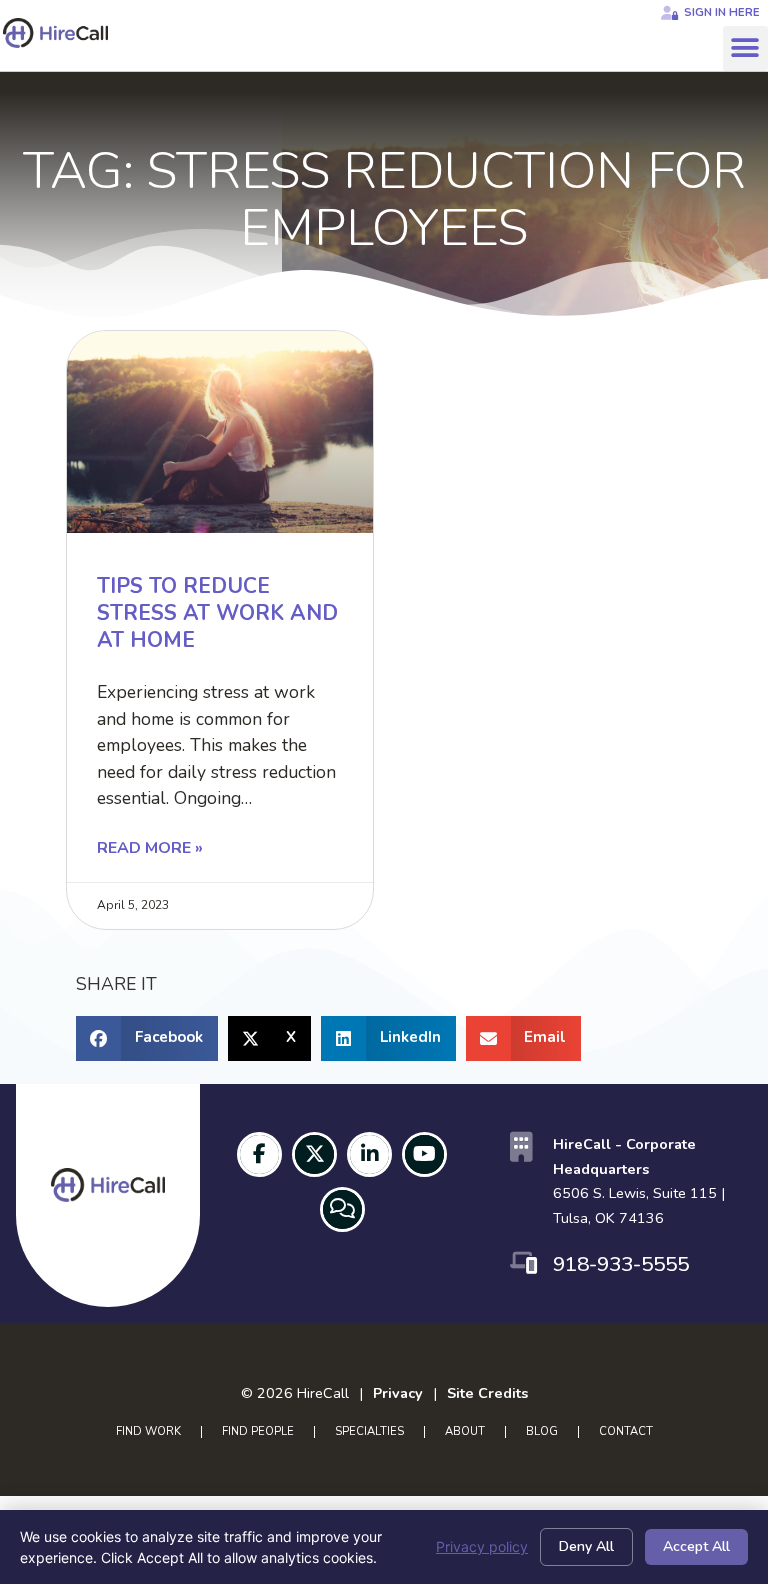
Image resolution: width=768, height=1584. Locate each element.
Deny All (586, 1546)
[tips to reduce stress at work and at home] (220, 432)
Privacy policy (482, 1546)
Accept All (696, 1546)
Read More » (150, 848)
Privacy (398, 1393)
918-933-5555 (621, 1264)
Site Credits (487, 1393)
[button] (745, 48)
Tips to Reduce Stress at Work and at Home (217, 613)
